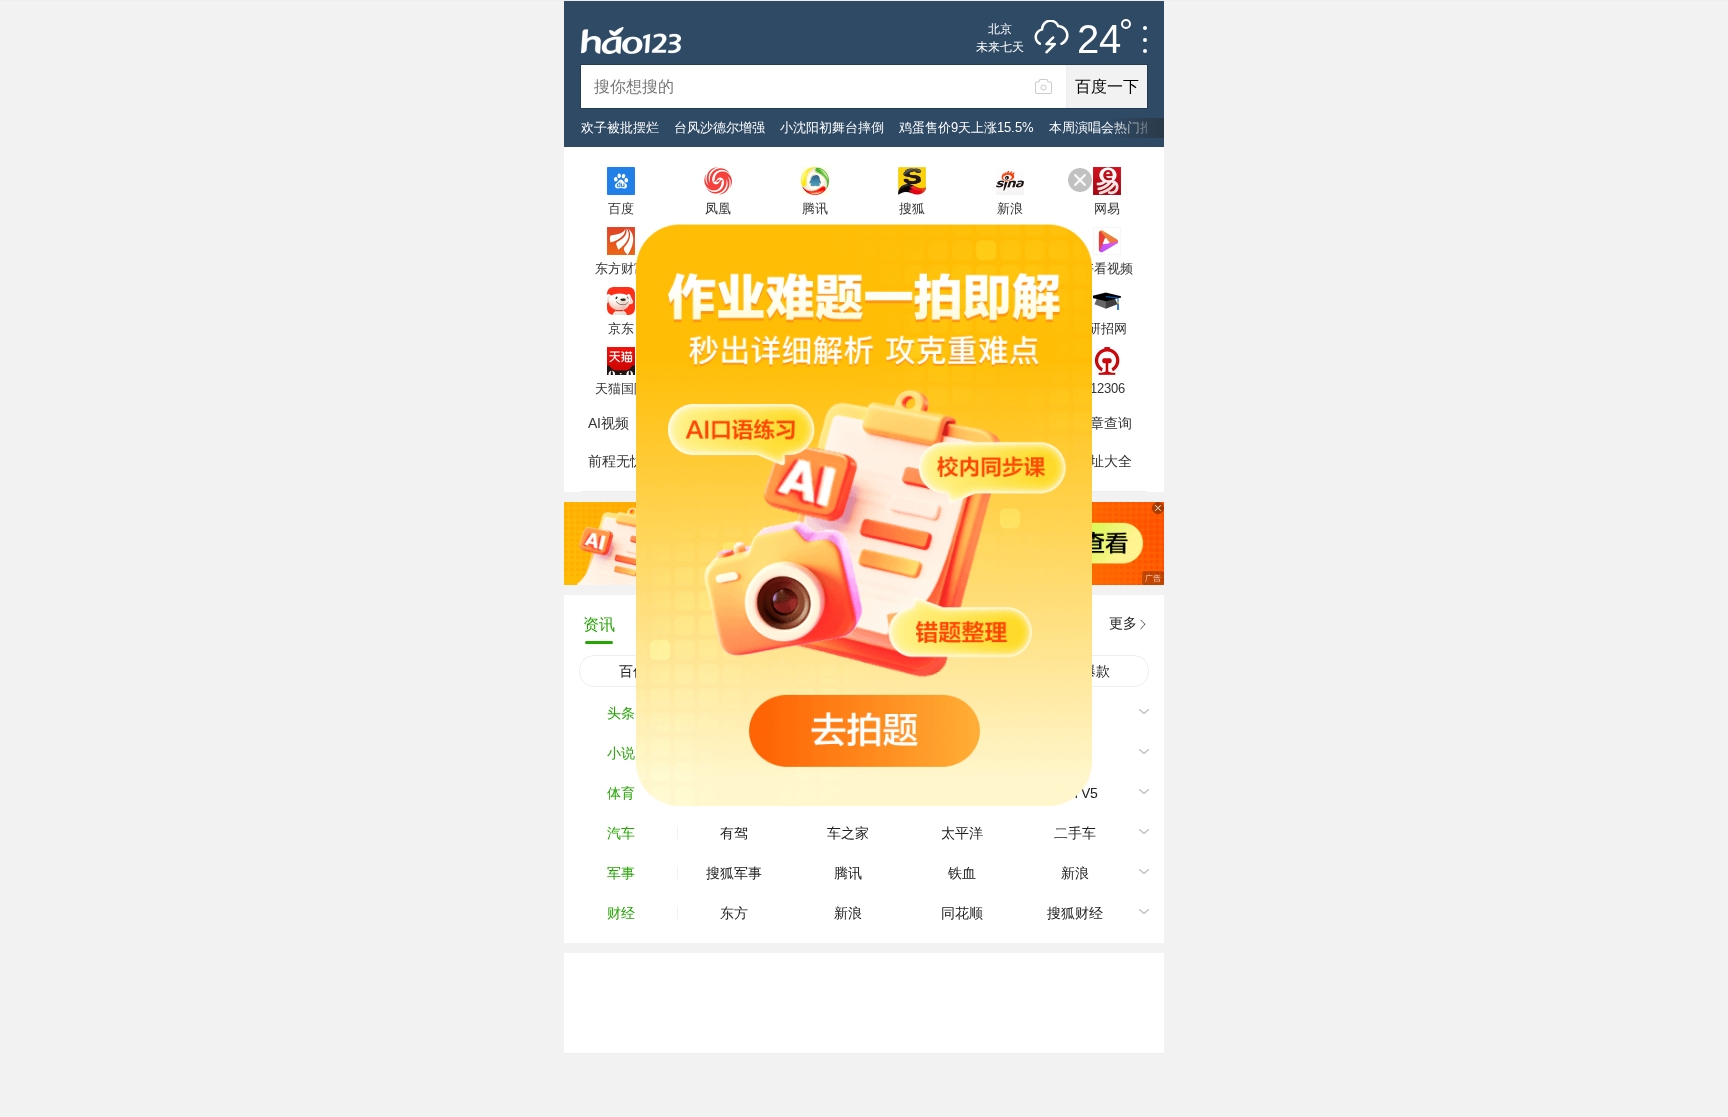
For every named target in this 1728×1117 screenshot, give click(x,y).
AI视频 (608, 423)
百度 (621, 208)
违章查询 (1104, 423)
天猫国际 (621, 388)
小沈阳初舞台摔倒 (832, 127)
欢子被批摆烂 (620, 127)
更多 (1123, 623)
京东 (621, 328)
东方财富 (621, 268)
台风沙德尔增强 (719, 127)
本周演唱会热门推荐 (1107, 127)
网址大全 (1104, 461)
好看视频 (1107, 268)
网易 (1107, 208)
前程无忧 (616, 461)
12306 (1107, 388)
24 (1099, 40)
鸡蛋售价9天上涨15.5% (966, 127)
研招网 (1107, 328)
